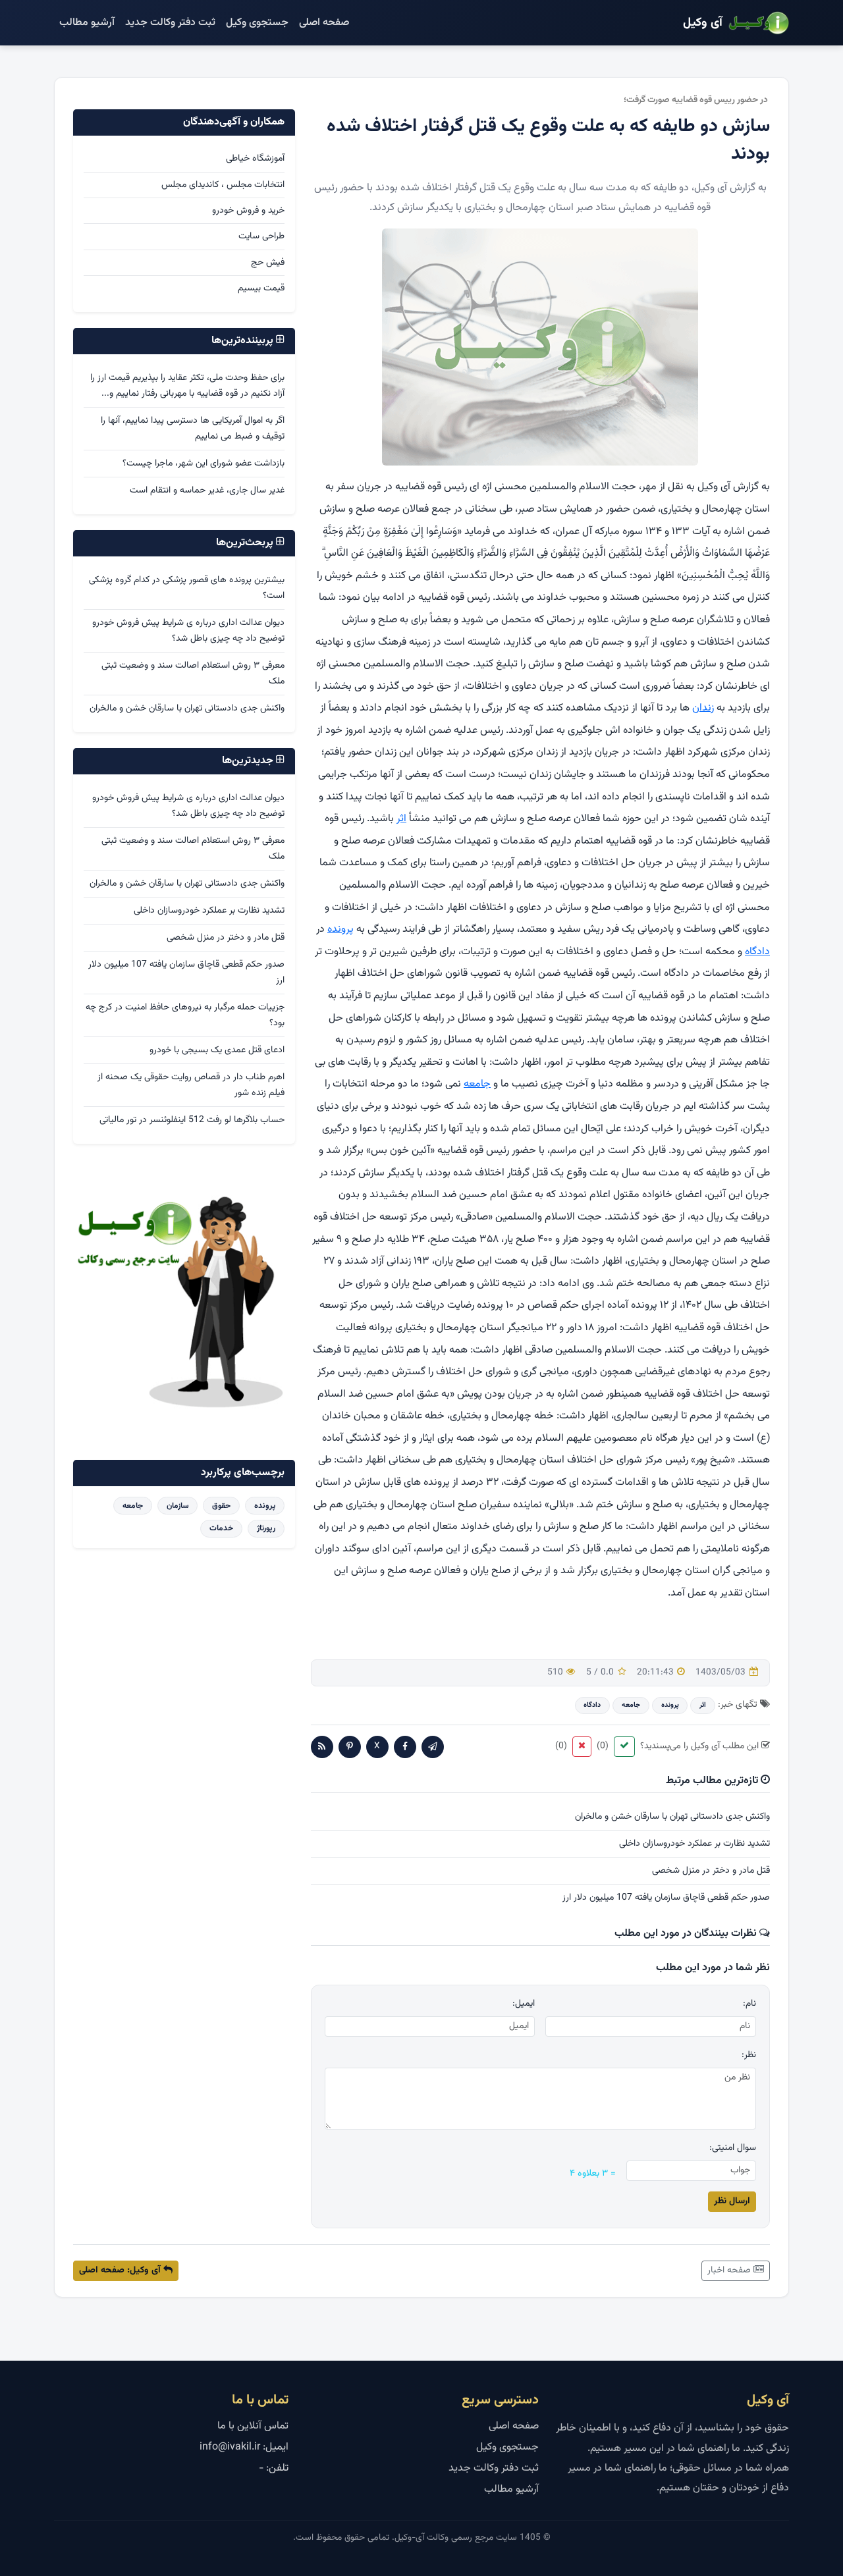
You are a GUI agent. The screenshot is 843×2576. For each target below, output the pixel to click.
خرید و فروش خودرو (248, 211)
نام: (749, 2004)
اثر (401, 819)
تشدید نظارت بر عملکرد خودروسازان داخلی (694, 1844)
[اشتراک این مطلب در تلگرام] (433, 1747)
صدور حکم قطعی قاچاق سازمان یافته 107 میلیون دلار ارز (666, 1898)
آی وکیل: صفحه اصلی (121, 2270)
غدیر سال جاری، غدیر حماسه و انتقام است (207, 491)
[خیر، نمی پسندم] (582, 1747)
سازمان (178, 1506)
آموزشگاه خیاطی (255, 159)
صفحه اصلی (324, 23)
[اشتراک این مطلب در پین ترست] (350, 1747)
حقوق (221, 1506)
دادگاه (757, 952)
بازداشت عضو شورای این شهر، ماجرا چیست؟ (204, 464)
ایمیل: (524, 2004)
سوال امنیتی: (733, 2148)
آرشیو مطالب (87, 23)
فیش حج (268, 263)
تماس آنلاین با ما (253, 2426)
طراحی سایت (261, 236)
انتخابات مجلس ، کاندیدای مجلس (223, 185)
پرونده (340, 929)
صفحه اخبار (730, 2270)
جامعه (477, 1084)
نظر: (749, 2055)
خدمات (221, 1528)
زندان (703, 708)
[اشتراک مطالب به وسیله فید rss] (322, 1747)
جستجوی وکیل (257, 23)
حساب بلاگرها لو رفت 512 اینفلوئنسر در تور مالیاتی (192, 1120)
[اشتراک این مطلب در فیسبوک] (405, 1747)
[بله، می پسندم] (624, 1747)
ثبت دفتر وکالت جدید (170, 23)
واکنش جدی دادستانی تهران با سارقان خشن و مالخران (672, 1817)
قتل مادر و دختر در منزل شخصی (711, 1871)
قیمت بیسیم (261, 288)
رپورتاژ (266, 1528)
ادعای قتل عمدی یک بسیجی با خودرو (217, 1050)
